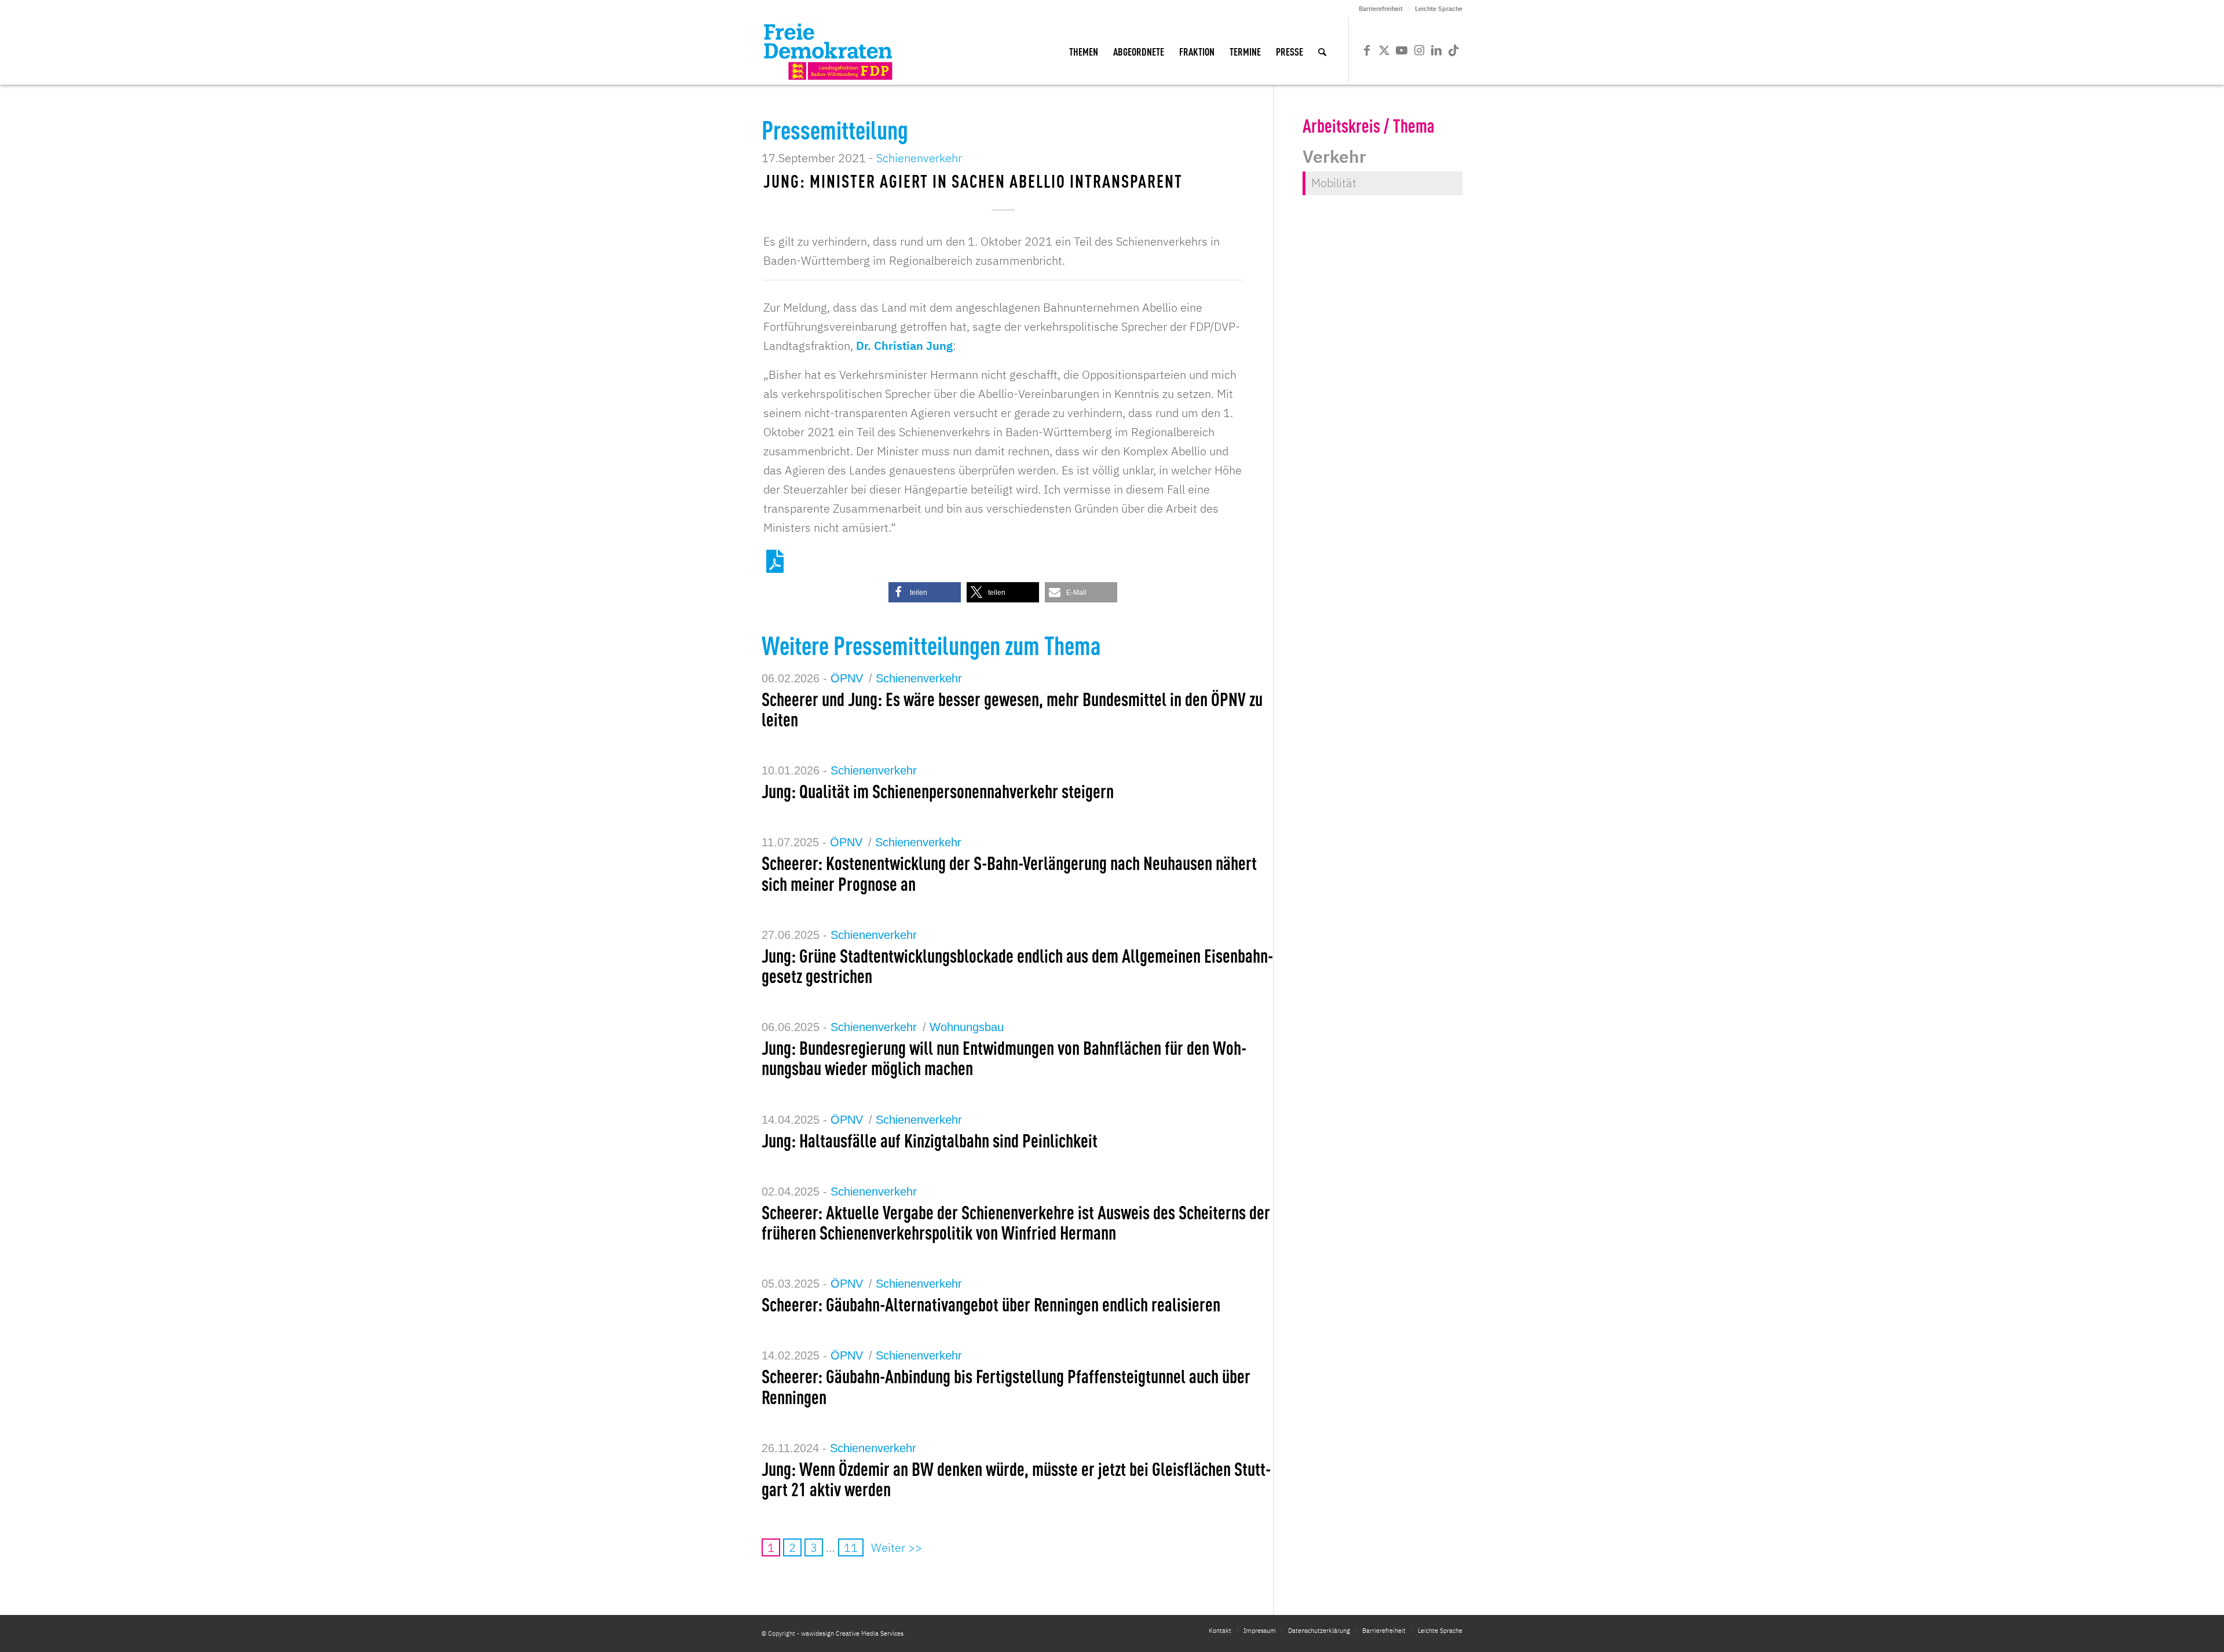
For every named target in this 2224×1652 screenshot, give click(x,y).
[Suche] (1322, 51)
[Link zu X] (1384, 50)
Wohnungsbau (967, 1027)
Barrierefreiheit (1381, 9)
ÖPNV (847, 678)
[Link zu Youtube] (1402, 50)
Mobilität (1334, 183)
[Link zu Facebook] (1367, 50)
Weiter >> (897, 1547)
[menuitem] (1381, 9)
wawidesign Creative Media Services (852, 1633)
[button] (925, 592)
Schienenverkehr (919, 158)
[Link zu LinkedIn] (1436, 50)
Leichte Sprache (1439, 9)
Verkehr (1334, 156)
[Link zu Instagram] (1419, 50)
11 (851, 1547)
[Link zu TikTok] (1454, 50)
